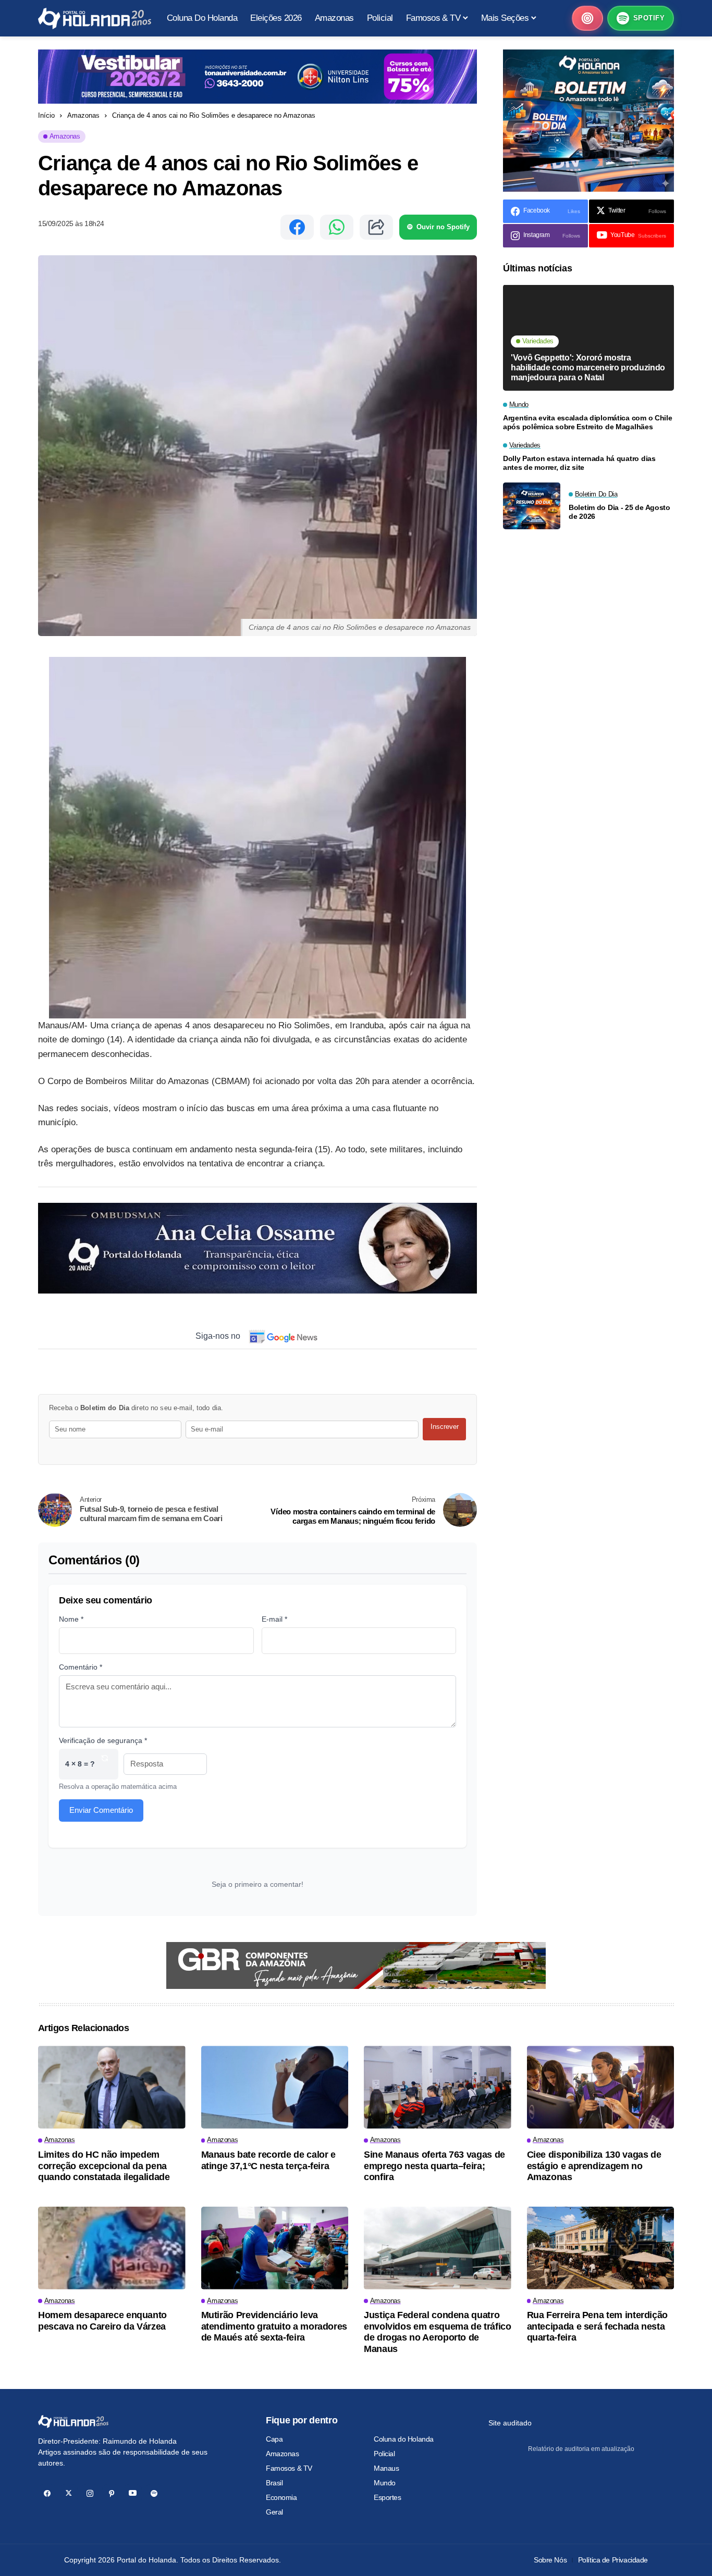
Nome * (71, 1619)
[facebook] (47, 2493)
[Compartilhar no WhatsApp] (337, 227)
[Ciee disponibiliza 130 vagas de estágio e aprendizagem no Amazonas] (601, 2087)
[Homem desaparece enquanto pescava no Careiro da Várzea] (112, 2248)
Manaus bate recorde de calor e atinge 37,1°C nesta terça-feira (268, 2160)
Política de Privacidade (613, 2560)
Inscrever (445, 1427)
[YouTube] (133, 2493)
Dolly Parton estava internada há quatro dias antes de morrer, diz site (579, 463)
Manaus (386, 2468)
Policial (384, 2454)
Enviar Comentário (101, 1810)
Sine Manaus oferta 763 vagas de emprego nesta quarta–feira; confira (434, 2166)
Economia (281, 2497)
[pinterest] (111, 2493)
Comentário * (81, 1667)
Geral (274, 2512)
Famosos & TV (289, 2468)
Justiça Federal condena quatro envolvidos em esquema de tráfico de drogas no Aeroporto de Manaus (437, 2332)
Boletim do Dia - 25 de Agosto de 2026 (619, 512)
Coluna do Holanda (404, 2439)
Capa (274, 2439)
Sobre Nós (550, 2560)
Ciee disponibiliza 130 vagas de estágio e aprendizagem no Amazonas (594, 2166)
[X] (69, 2493)
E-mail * (274, 1619)
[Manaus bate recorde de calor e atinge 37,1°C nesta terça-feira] (275, 2087)
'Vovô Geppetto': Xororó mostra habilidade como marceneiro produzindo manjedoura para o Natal (588, 368)
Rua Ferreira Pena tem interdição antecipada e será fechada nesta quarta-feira (597, 2326)
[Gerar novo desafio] (105, 1764)
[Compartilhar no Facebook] (297, 227)
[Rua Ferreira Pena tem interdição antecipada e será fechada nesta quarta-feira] (601, 2248)
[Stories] (587, 18)
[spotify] (154, 2493)
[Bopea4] (95, 18)
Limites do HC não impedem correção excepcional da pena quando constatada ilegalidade (104, 2166)
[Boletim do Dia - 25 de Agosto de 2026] (532, 506)
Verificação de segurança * (103, 1740)
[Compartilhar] (376, 227)
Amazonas (83, 115)
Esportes (388, 2497)
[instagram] (90, 2493)
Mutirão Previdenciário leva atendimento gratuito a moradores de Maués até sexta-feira (274, 2326)
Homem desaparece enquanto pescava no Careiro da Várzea (102, 2321)
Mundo (385, 2483)
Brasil (274, 2483)
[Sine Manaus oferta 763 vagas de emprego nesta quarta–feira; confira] (438, 2087)
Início (46, 115)
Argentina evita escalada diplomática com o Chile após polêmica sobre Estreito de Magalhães (588, 423)
